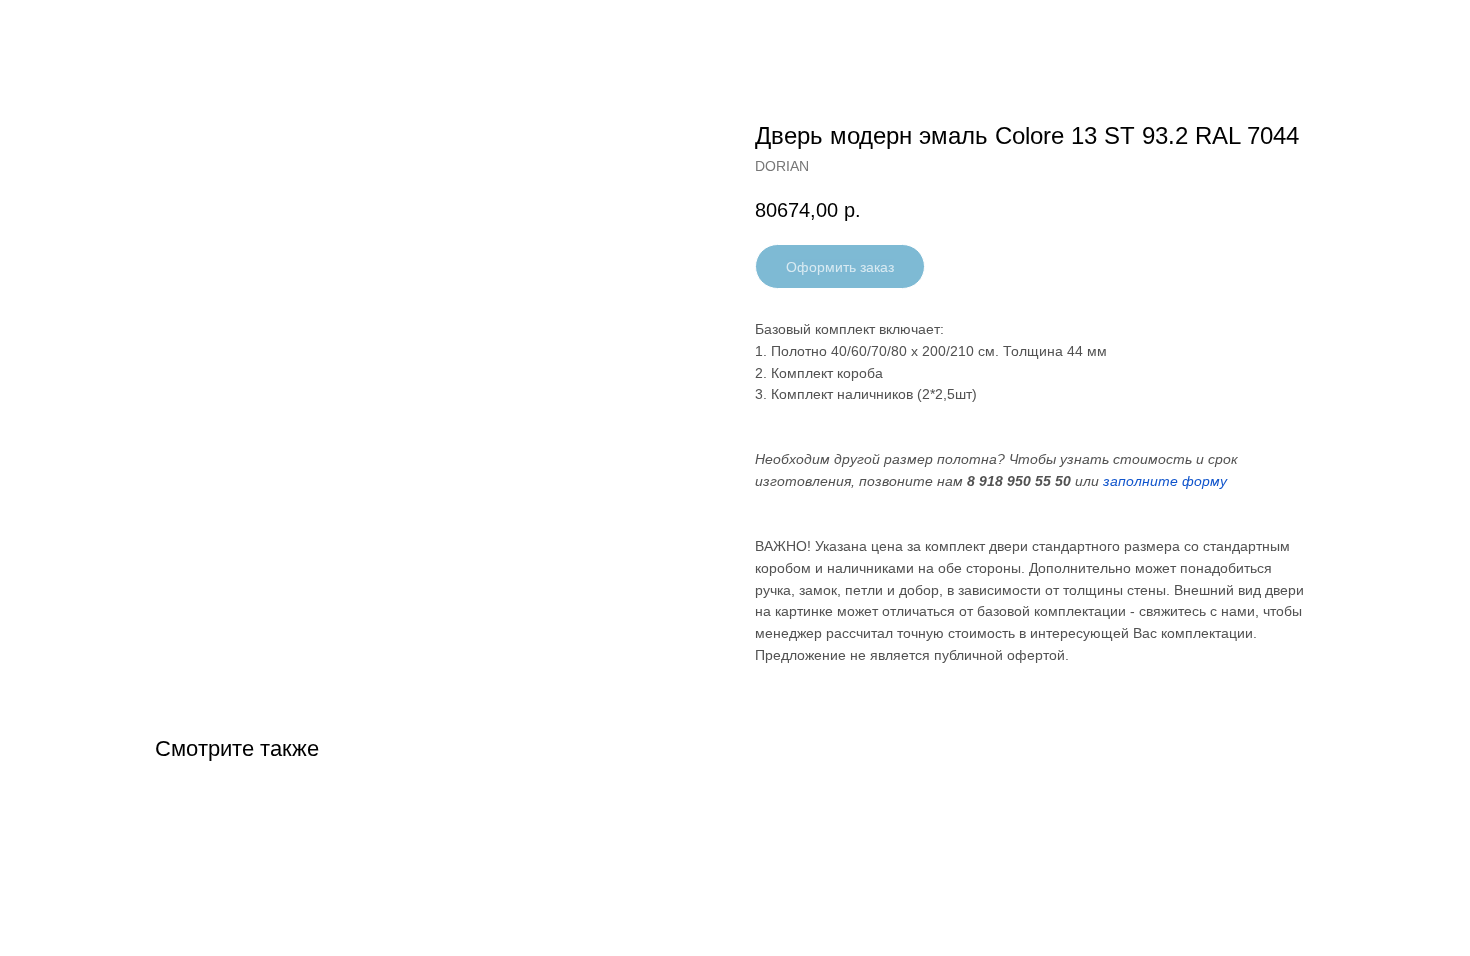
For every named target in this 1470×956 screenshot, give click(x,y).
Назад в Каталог (91, 30)
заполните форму (1165, 481)
